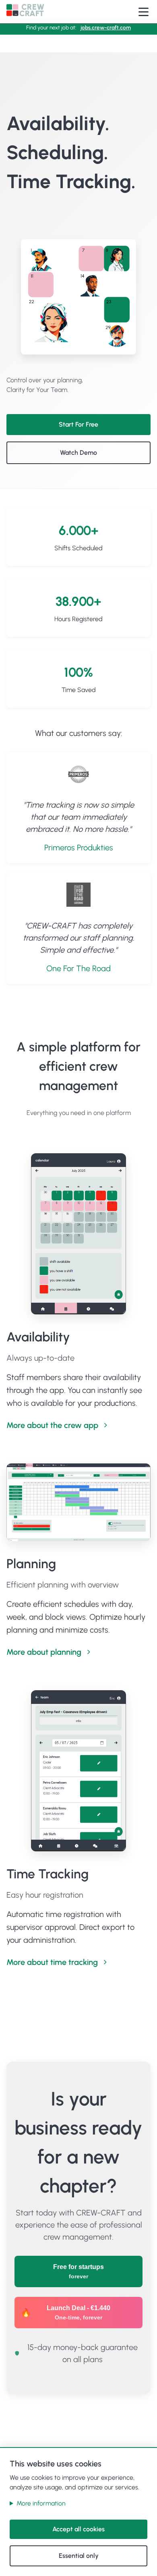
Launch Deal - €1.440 (78, 2313)
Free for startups (78, 2271)
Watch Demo (78, 453)
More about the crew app (52, 1425)
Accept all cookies (78, 2529)
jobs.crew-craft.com (106, 27)
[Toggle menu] (144, 12)
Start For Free (78, 424)
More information (41, 2503)
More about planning (44, 1652)
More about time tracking (52, 1962)
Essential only (79, 2556)
